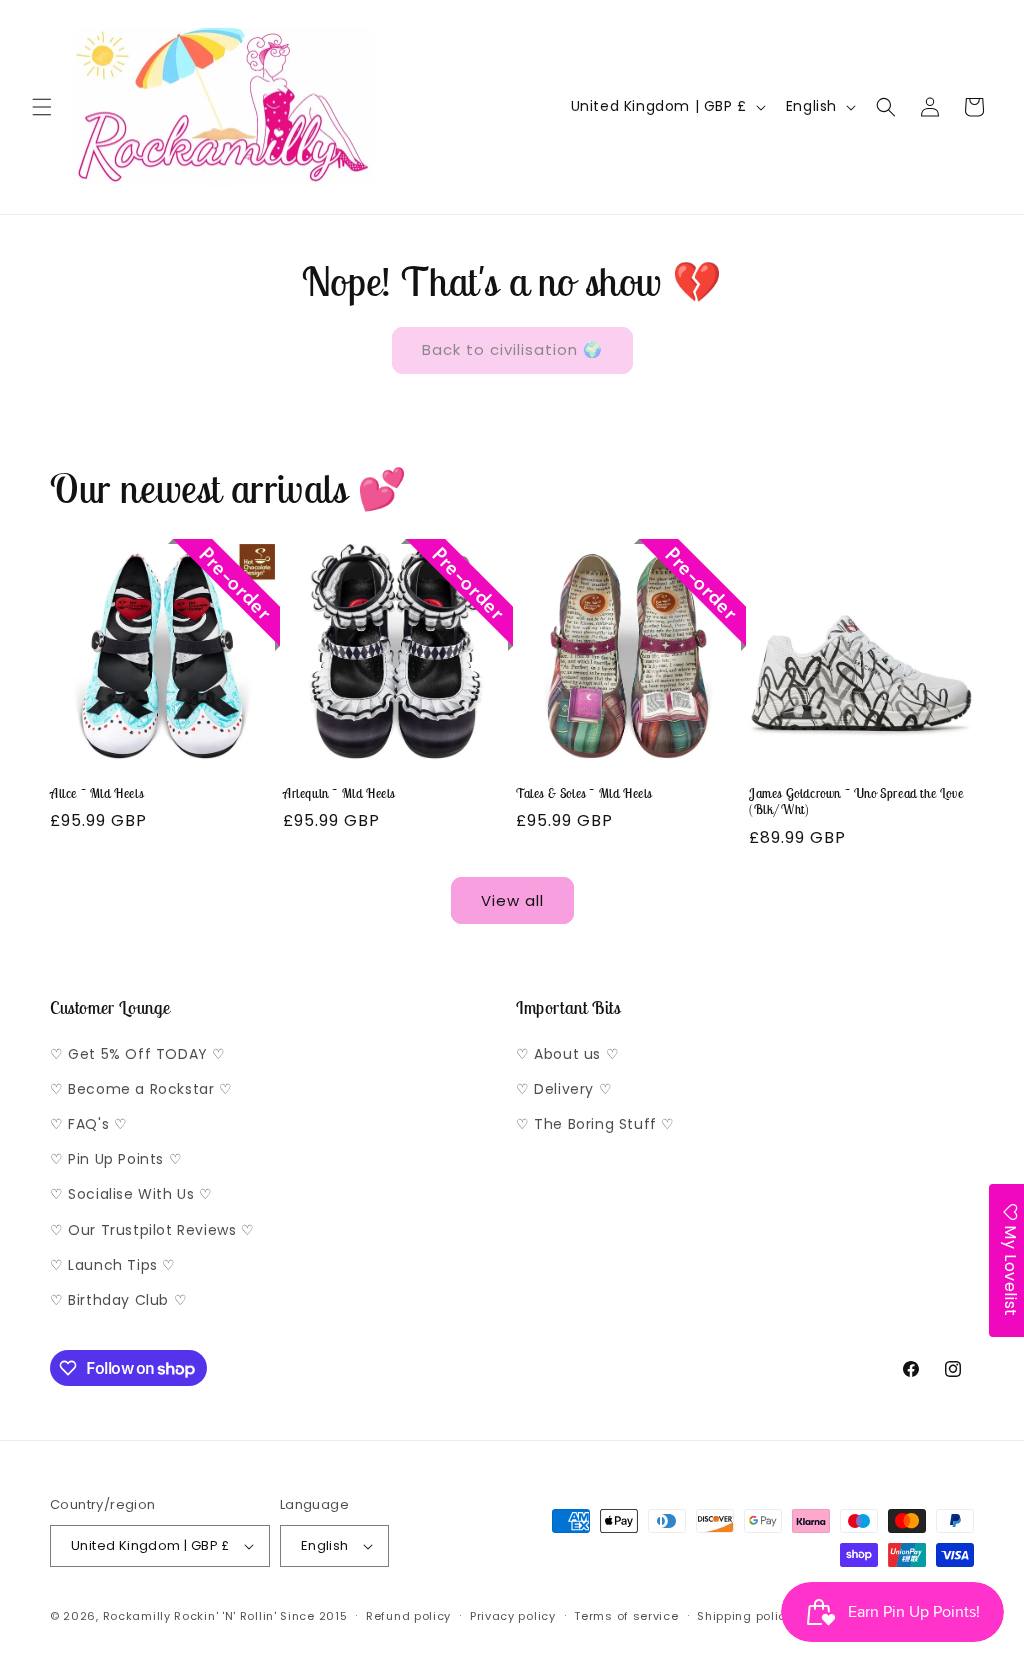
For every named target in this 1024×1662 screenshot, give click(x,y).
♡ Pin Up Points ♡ (116, 1159)
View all (512, 900)
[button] (42, 107)
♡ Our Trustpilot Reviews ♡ (152, 1230)
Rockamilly (137, 1616)
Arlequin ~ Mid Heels (339, 794)
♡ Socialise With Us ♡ (131, 1194)
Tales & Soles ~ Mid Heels (584, 794)
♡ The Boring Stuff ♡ (595, 1124)
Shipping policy (745, 1616)
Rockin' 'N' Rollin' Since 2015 (260, 1616)
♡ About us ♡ (567, 1054)
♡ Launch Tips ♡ (113, 1265)
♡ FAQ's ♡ (88, 1124)
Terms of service (626, 1616)
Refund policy (408, 1616)
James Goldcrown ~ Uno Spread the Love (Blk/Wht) (856, 802)
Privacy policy (513, 1616)
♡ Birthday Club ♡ (118, 1300)
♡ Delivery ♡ (564, 1089)
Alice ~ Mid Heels (96, 794)
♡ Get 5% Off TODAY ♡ (138, 1054)
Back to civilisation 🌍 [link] (512, 349)
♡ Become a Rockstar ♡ (141, 1089)
